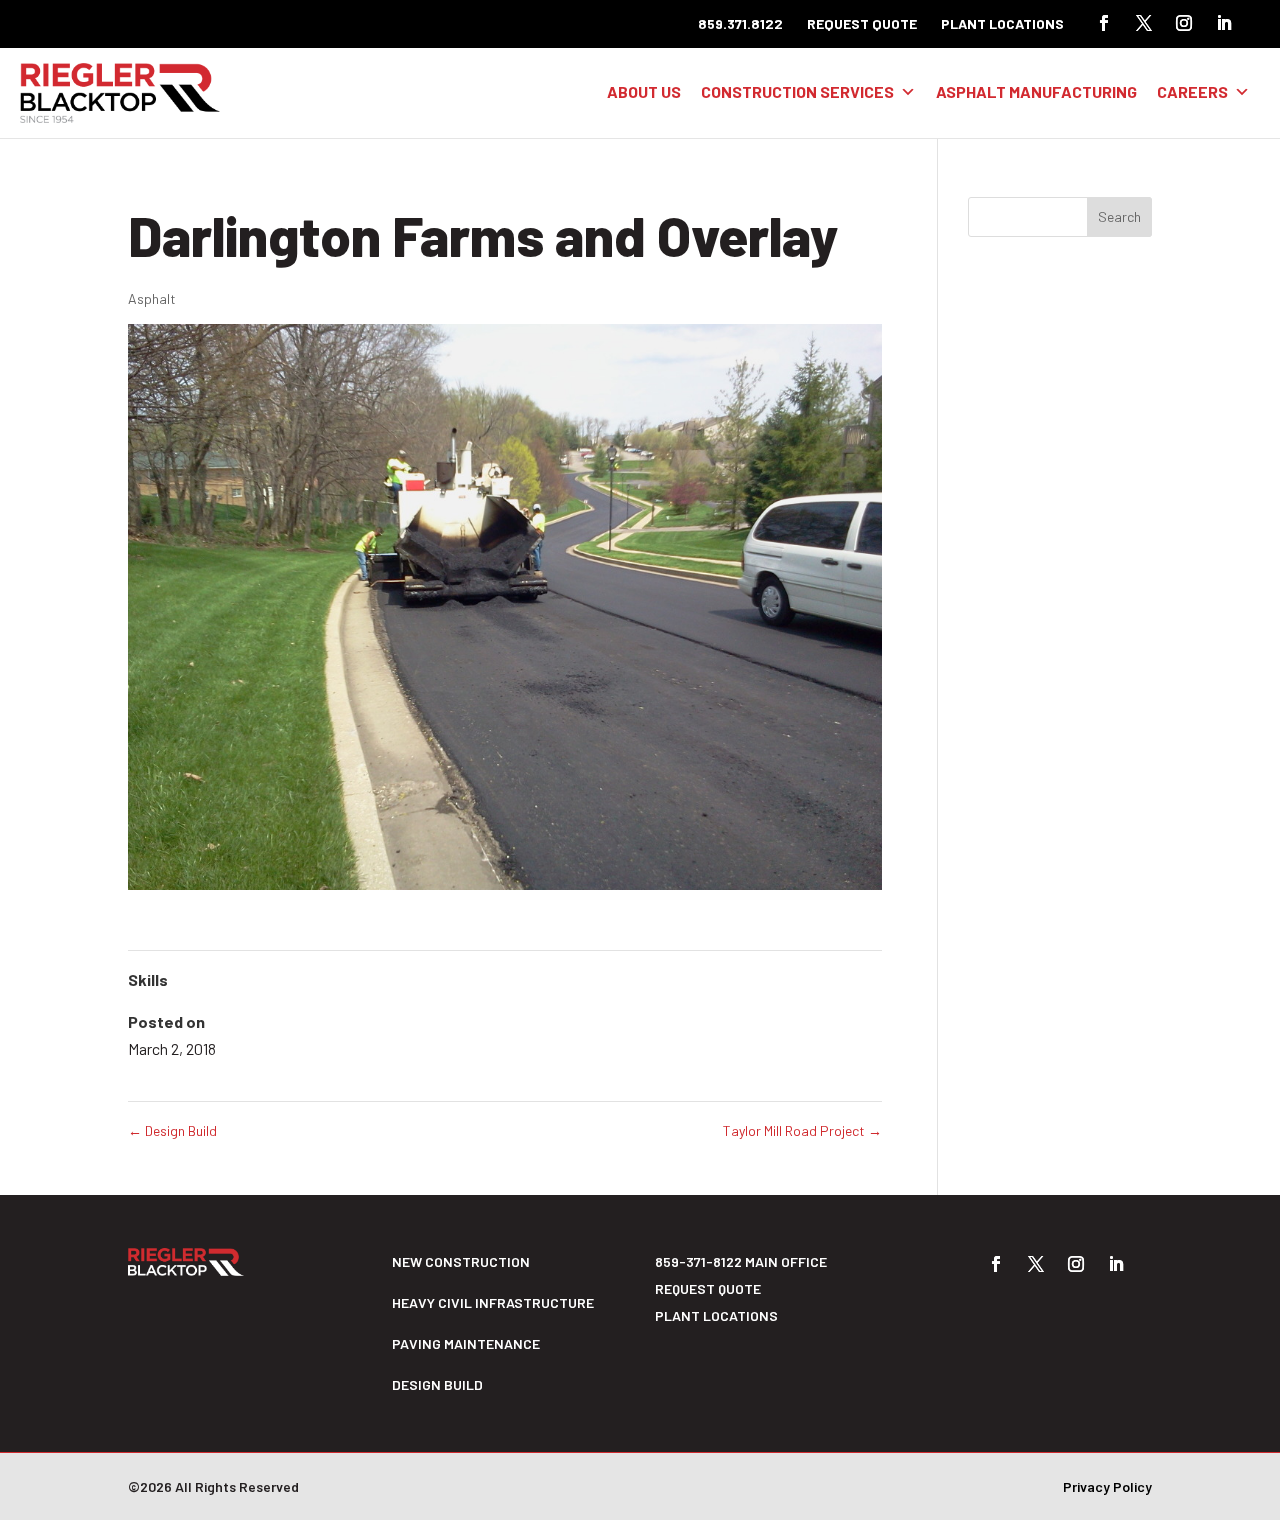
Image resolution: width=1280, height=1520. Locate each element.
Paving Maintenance (466, 1343)
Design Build (172, 1130)
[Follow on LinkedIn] (1224, 23)
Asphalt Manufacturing (1036, 91)
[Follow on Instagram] (1184, 23)
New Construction (461, 1261)
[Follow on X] (1144, 23)
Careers (1192, 91)
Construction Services (797, 91)
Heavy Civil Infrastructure (493, 1302)
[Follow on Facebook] (1104, 23)
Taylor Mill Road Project (802, 1130)
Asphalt (152, 298)
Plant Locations (1002, 23)
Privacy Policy (1107, 1486)
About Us (644, 91)
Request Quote (862, 23)
